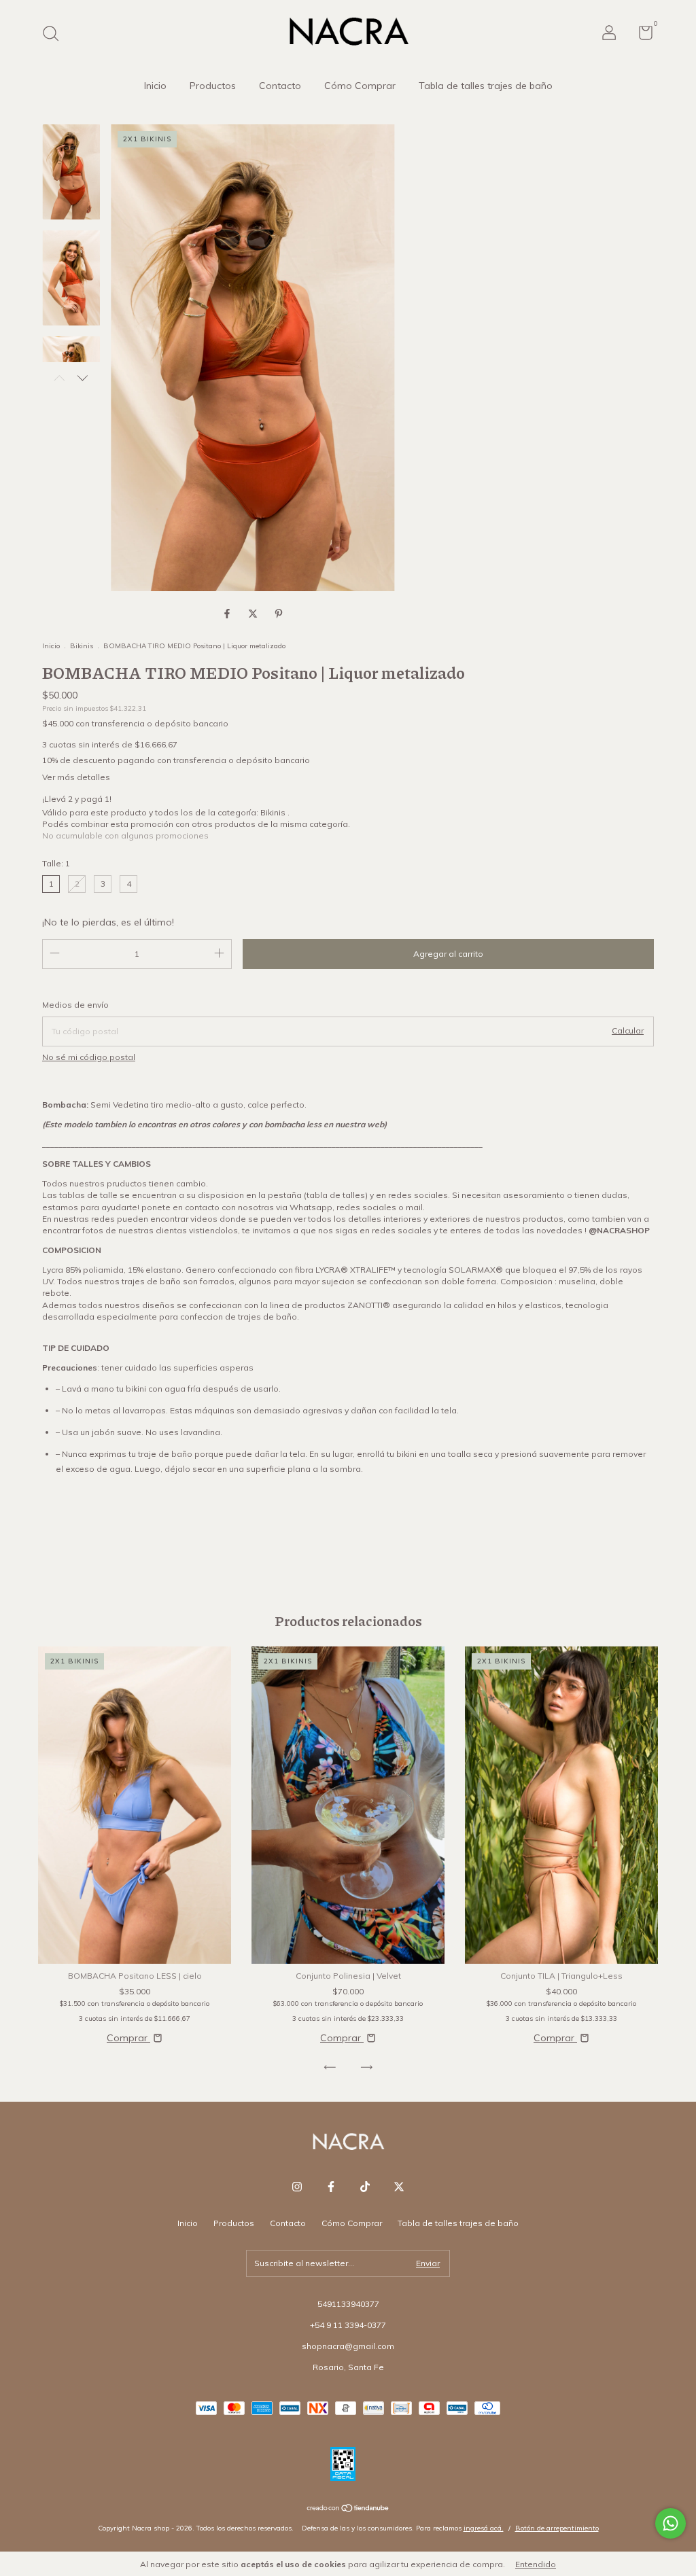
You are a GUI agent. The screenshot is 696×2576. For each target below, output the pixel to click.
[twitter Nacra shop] (399, 2187)
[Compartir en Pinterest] (279, 614)
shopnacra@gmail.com (348, 2346)
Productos (213, 86)
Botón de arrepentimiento (557, 2528)
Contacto (280, 86)
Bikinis (83, 646)
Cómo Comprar (360, 86)
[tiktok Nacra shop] (365, 2187)
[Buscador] (55, 35)
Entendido (536, 2564)
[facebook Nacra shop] (331, 2187)
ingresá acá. (484, 2528)
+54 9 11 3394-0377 (348, 2325)
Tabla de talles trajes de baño (486, 86)
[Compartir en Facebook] (228, 614)
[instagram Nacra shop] (297, 2187)
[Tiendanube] (348, 2509)
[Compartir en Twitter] (254, 614)
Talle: (56, 863)
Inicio (155, 86)
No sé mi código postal (89, 1057)
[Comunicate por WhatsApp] (671, 2523)
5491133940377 (348, 2304)
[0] (641, 36)
